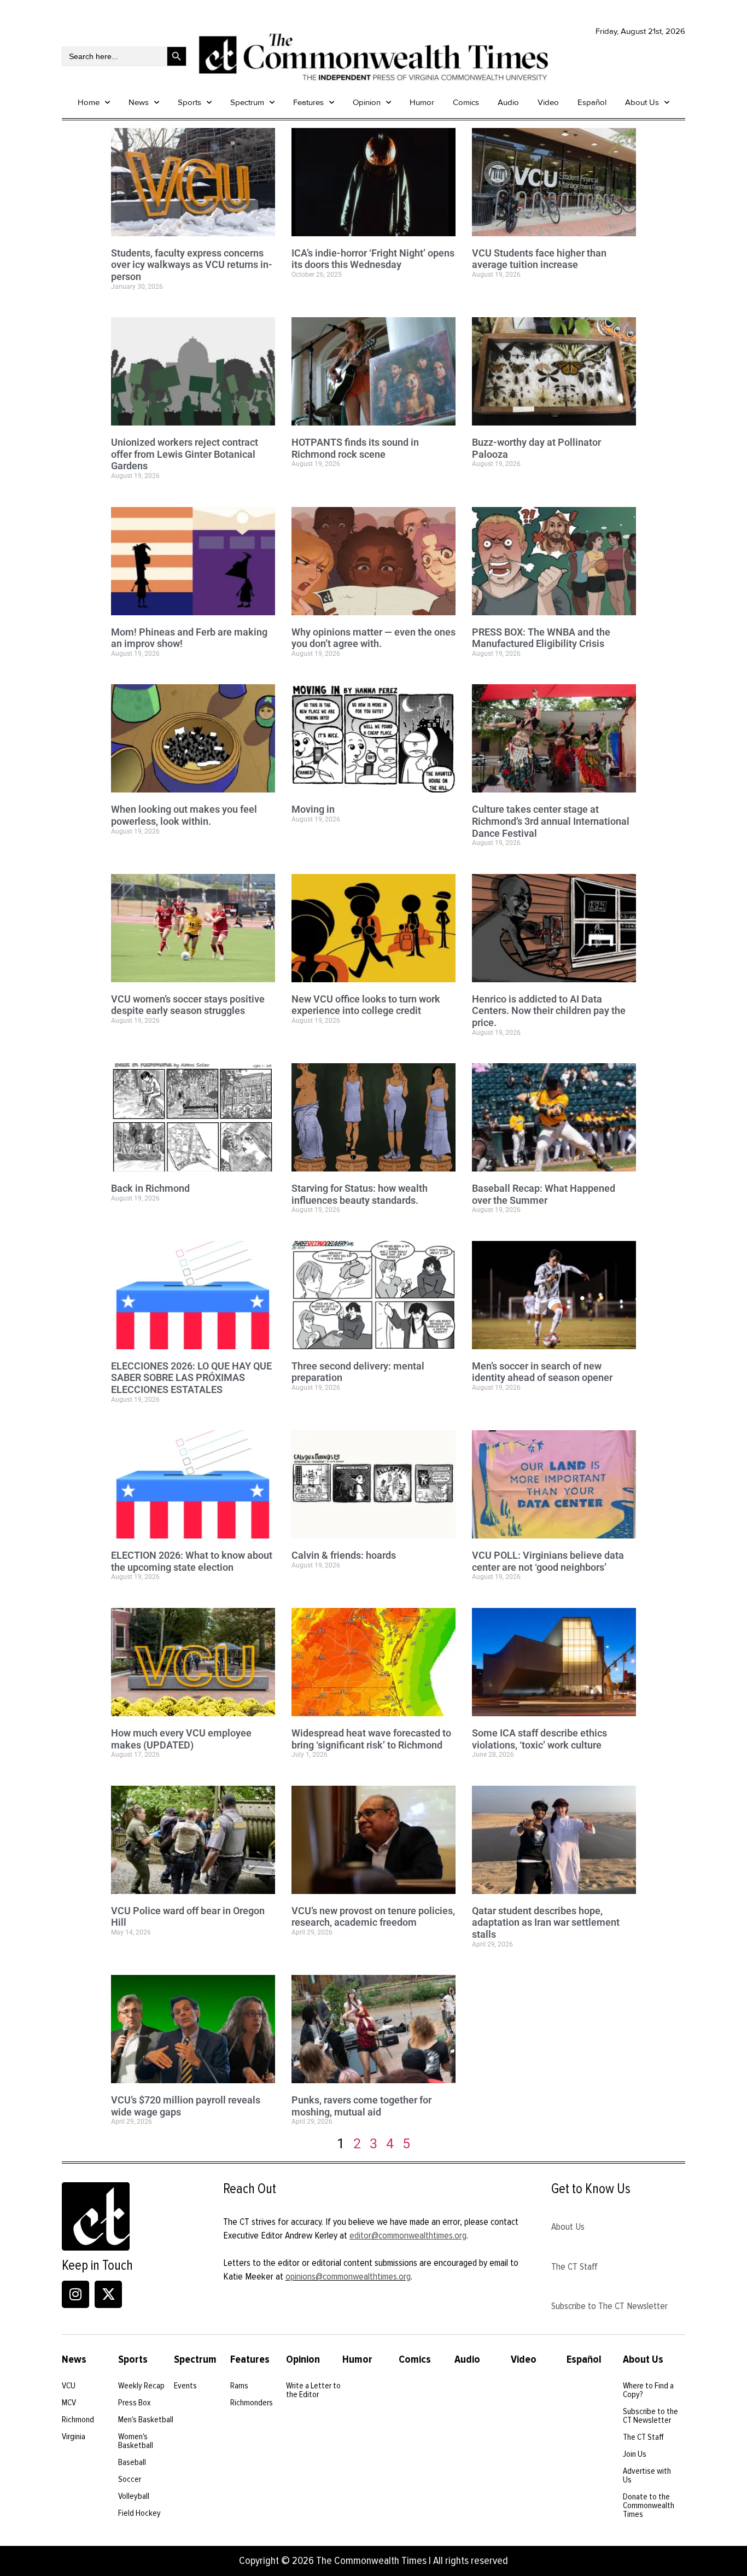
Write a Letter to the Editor (313, 2390)
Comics (466, 102)
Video (548, 102)
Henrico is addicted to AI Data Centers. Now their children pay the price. (549, 1011)
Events (185, 2386)
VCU (69, 2386)
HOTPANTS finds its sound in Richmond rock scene (355, 448)
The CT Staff (574, 2266)
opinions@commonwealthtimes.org (348, 2276)
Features (308, 102)
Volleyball (134, 2496)
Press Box (135, 2403)
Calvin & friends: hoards (344, 1555)
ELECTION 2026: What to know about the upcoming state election (192, 1561)
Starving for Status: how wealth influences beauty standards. (360, 1194)
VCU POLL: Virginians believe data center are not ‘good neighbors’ (548, 1561)
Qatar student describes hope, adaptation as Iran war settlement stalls (546, 1922)
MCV (69, 2403)
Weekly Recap (141, 2386)
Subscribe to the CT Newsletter (650, 2416)
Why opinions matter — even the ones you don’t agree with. (373, 638)
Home (89, 102)
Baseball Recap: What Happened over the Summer (544, 1194)
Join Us (635, 2454)
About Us (642, 102)
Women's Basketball (136, 2441)
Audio (508, 102)
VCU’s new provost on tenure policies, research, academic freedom (373, 1917)
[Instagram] (75, 2294)
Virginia (74, 2437)
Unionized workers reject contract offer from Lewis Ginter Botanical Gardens (185, 454)
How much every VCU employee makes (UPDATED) (181, 1739)
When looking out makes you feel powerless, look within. (184, 815)
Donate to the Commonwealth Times (649, 2505)
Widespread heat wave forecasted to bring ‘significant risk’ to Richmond (371, 1739)
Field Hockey (139, 2513)
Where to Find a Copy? (648, 2390)
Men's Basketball (146, 2420)
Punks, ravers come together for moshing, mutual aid (361, 2106)
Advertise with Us (647, 2475)
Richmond (78, 2420)
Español (592, 102)
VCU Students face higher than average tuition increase (539, 259)
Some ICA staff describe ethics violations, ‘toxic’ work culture (539, 1739)
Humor (422, 102)
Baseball (132, 2462)
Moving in (313, 809)
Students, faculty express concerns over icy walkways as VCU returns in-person (192, 265)
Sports (189, 102)
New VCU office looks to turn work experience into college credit (366, 1005)
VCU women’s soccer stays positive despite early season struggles (188, 1005)
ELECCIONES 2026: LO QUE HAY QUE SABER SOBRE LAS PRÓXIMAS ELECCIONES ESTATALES (191, 1378)
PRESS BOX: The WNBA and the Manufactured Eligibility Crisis (541, 638)
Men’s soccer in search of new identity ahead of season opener (542, 1372)
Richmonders (252, 2403)
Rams (239, 2386)
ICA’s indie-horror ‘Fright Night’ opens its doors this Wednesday (373, 259)
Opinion (367, 102)
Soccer (130, 2479)
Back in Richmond (150, 1188)
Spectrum (247, 102)
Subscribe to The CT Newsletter (609, 2306)
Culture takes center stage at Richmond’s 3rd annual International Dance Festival (551, 821)
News (139, 102)
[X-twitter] (108, 2294)
